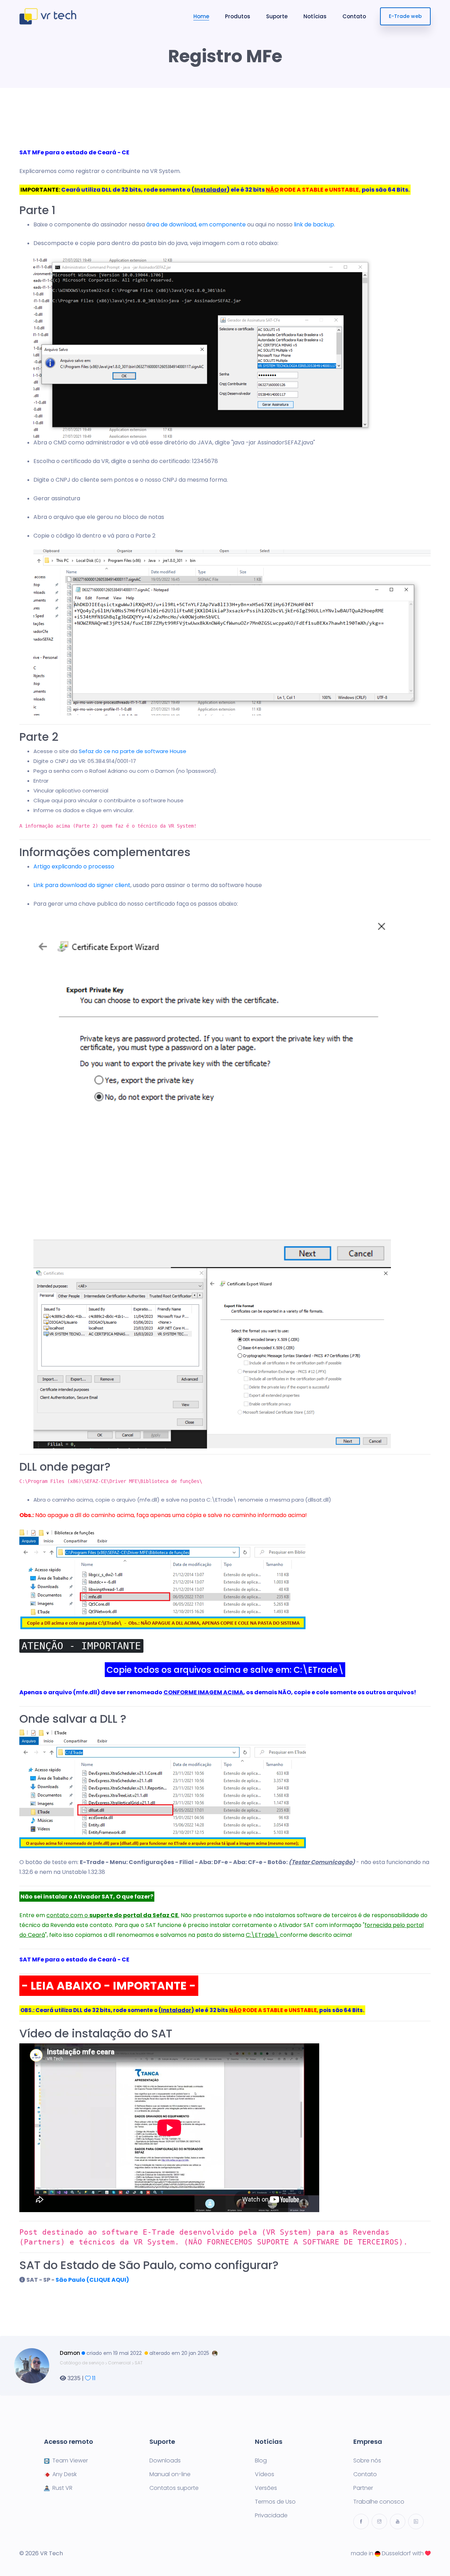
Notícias (315, 16)
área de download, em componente (196, 224)
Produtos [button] (238, 16)
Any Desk (65, 2474)
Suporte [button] (277, 16)
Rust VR (62, 2488)
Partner (363, 2488)
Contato (354, 16)
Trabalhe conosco (379, 2502)
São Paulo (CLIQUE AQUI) (92, 2280)
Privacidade (271, 2516)
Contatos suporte (174, 2488)
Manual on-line (170, 2474)
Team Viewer (70, 2461)
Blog (261, 2461)
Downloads (165, 2461)
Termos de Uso (275, 2502)
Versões (266, 2488)
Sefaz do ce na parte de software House (133, 751)
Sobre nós (367, 2461)
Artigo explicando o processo (74, 866)
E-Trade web (405, 16)
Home (201, 16)
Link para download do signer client (82, 885)
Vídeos (265, 2474)
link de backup (314, 224)
